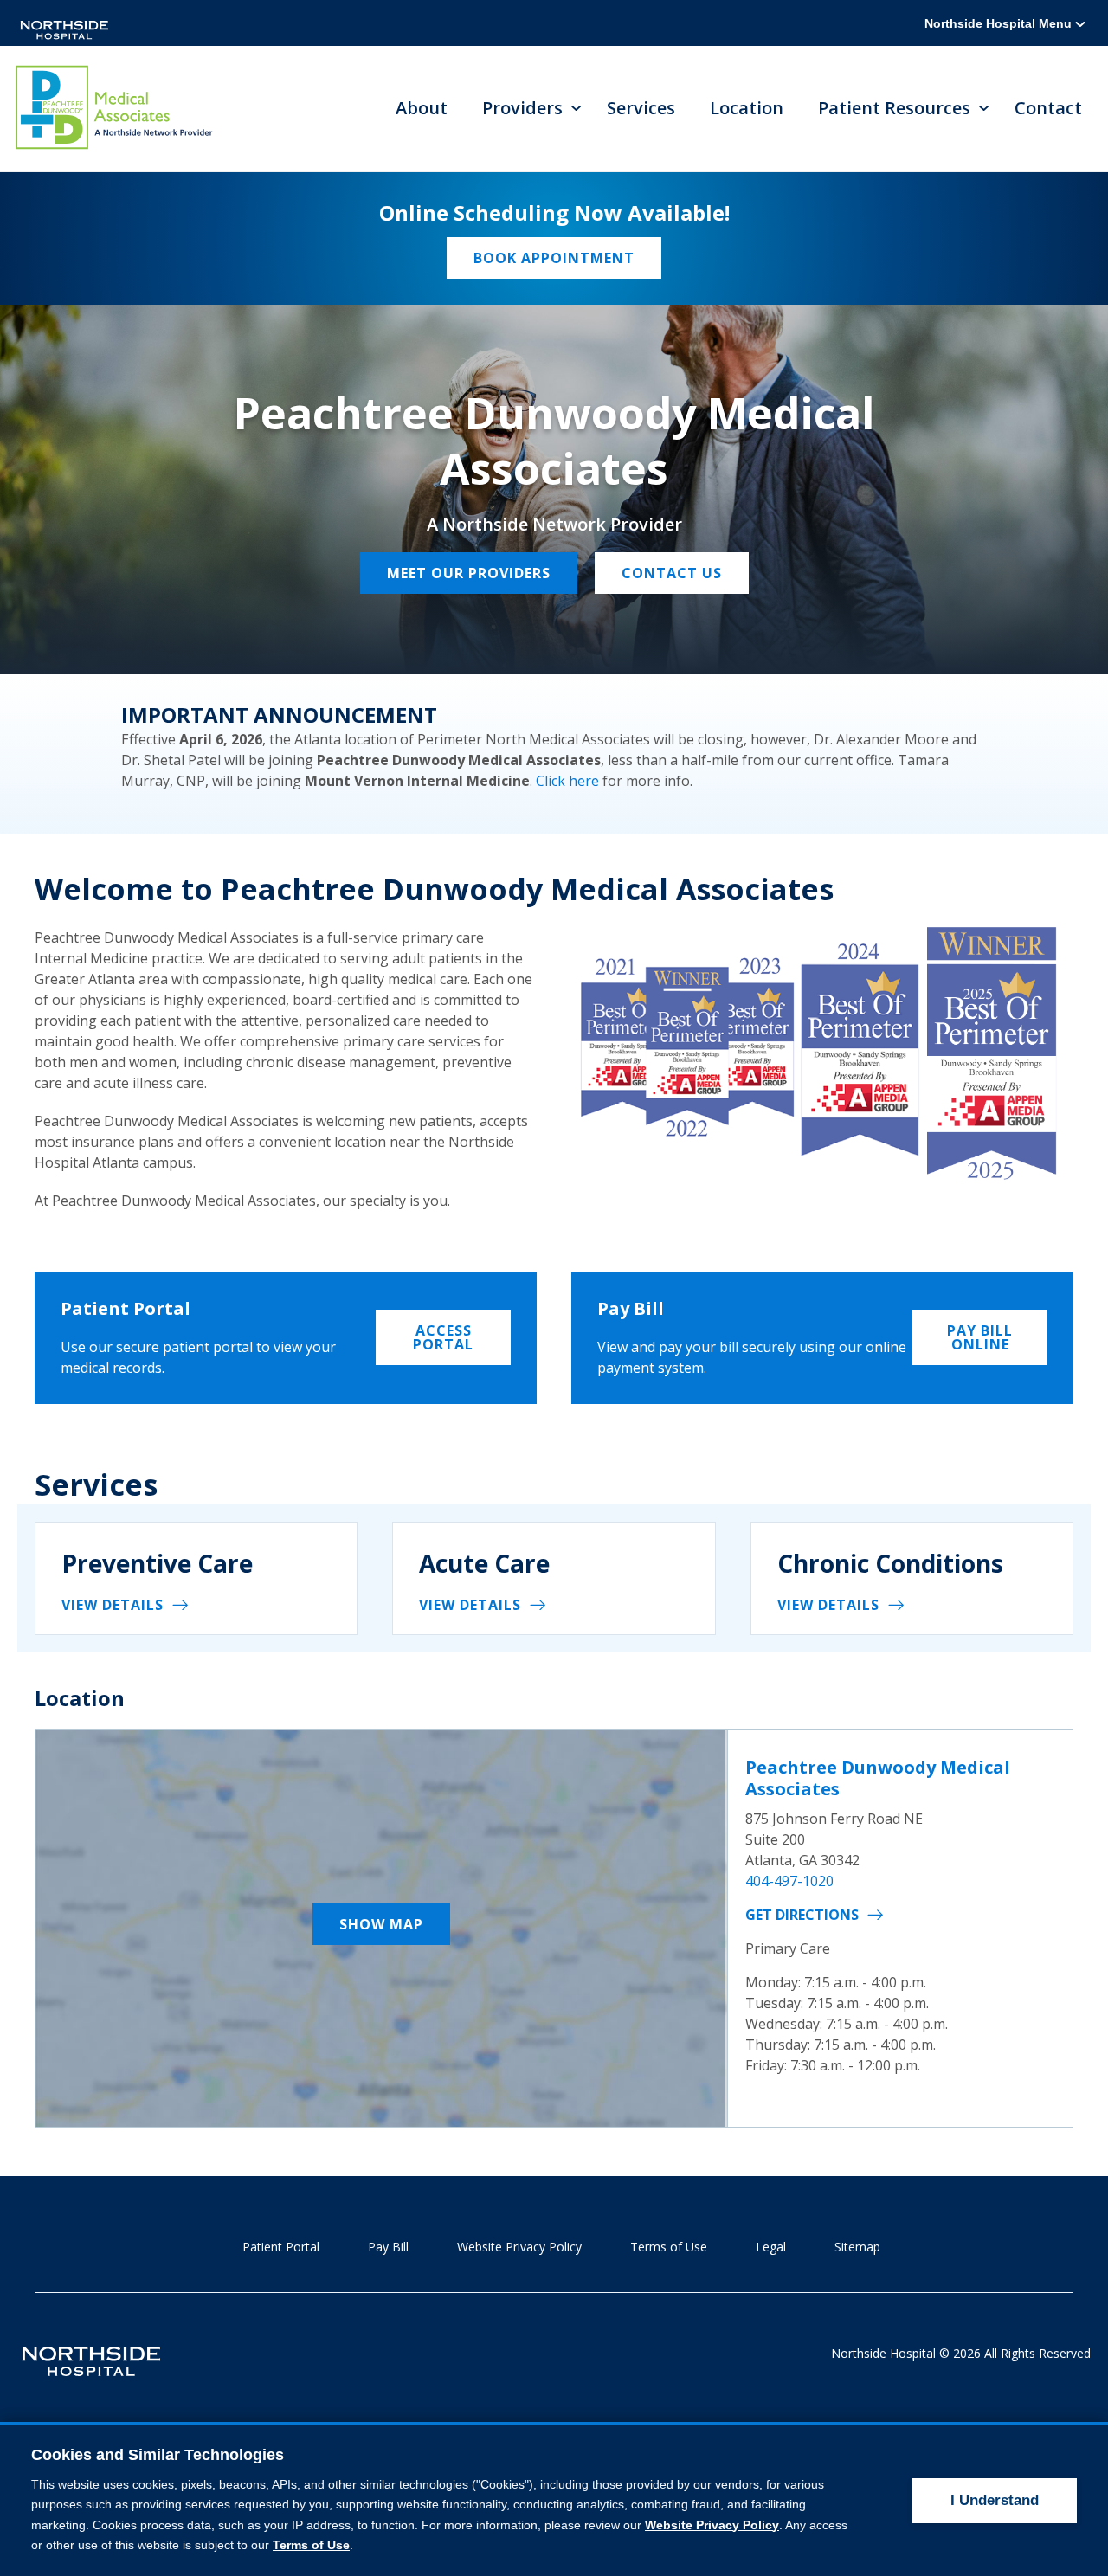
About (422, 108)
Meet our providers (469, 573)
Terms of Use (669, 2247)
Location (747, 108)
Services (641, 108)
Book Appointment (554, 258)
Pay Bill (388, 2247)
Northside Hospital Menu (1000, 23)
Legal (771, 2247)
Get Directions (802, 1915)
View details (113, 1605)
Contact (1048, 108)
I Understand (995, 2500)
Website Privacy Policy (519, 2247)
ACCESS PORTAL (443, 1337)
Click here (567, 781)
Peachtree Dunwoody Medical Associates (878, 1778)
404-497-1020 (789, 1881)
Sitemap (857, 2247)
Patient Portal (281, 2247)
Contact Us (672, 573)
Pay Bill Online (980, 1337)
